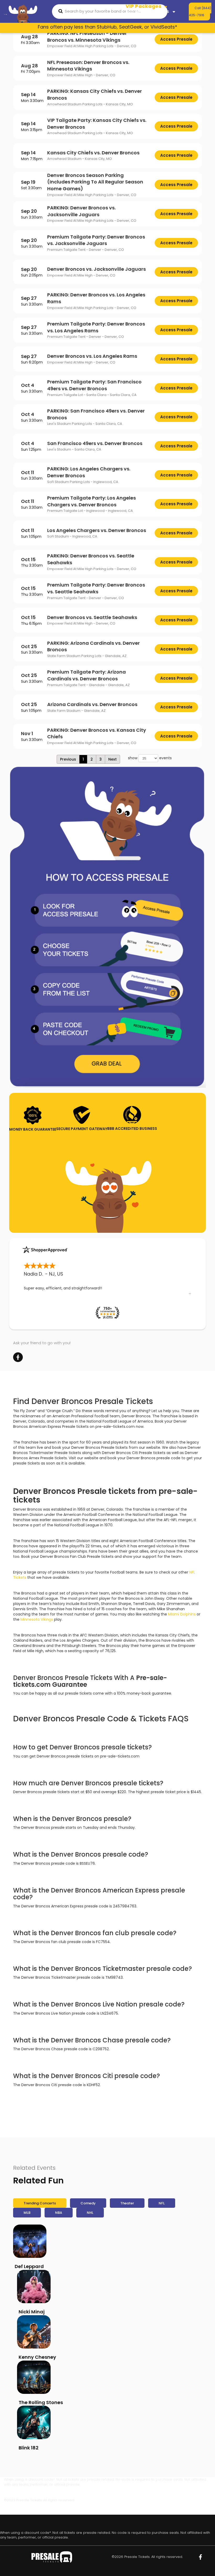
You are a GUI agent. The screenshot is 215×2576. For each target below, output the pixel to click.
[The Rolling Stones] (34, 2371)
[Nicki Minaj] (34, 2281)
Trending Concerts (40, 2203)
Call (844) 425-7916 (200, 12)
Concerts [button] (160, 11)
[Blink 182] (34, 2417)
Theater (127, 2203)
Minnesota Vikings (37, 1619)
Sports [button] (133, 11)
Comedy (88, 2203)
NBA (59, 2213)
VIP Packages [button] (144, 6)
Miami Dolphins (182, 1614)
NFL (162, 2203)
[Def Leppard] (30, 2241)
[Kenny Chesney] (34, 2326)
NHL (90, 2213)
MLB (27, 2213)
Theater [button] (134, 17)
